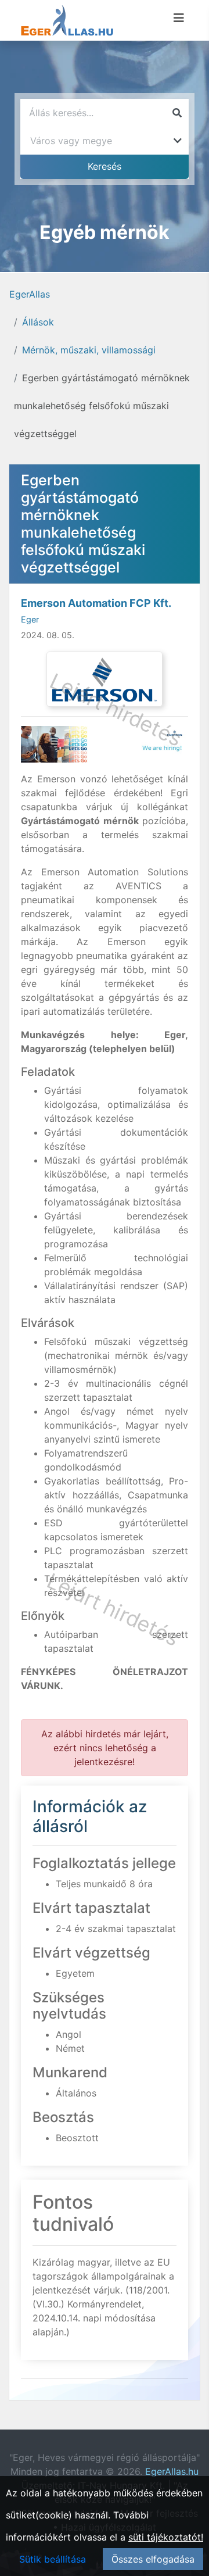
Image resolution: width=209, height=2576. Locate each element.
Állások (38, 322)
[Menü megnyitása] (179, 18)
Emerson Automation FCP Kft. (96, 603)
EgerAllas (30, 294)
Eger (30, 619)
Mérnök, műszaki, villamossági (89, 350)
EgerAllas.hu (172, 2471)
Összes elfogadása (153, 2559)
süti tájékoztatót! (166, 2537)
